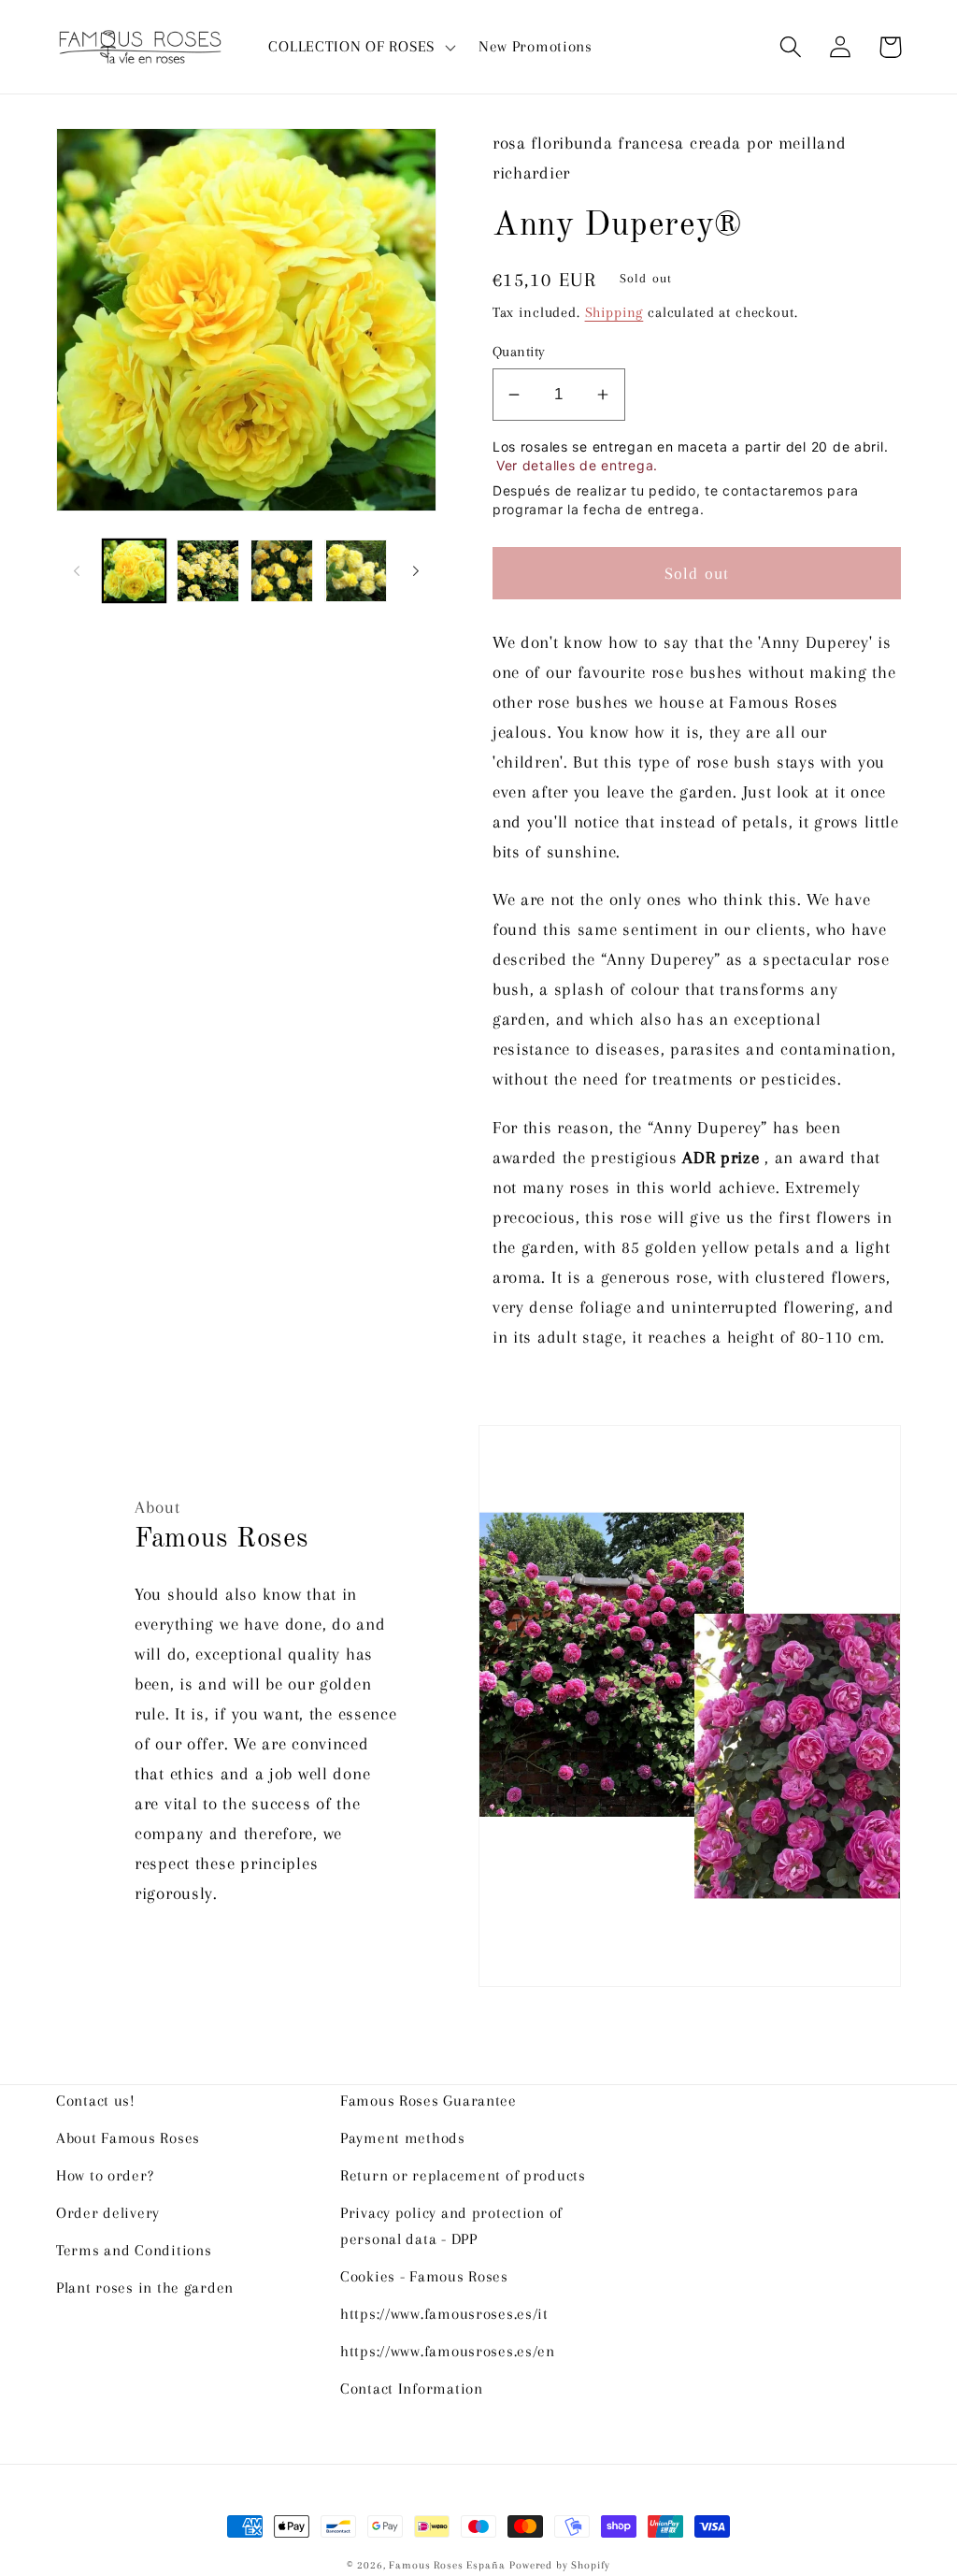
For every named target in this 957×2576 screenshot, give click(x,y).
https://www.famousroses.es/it (444, 2314)
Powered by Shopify (560, 2565)
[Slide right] (416, 571)
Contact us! (96, 2101)
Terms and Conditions (134, 2250)
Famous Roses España (447, 2565)
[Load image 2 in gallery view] (208, 571)
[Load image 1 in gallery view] (134, 571)
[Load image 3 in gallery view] (282, 571)
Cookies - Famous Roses (424, 2276)
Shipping (614, 312)
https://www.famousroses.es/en (448, 2351)
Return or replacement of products (463, 2175)
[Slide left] (77, 571)
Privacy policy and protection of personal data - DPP (451, 2226)
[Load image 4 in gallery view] (356, 571)
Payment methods (403, 2138)
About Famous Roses (128, 2138)
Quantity (519, 352)
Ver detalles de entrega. (577, 465)
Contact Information (412, 2389)
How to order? (105, 2175)
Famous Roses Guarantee (429, 2101)
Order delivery (108, 2213)
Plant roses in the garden (145, 2288)
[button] (360, 47)
